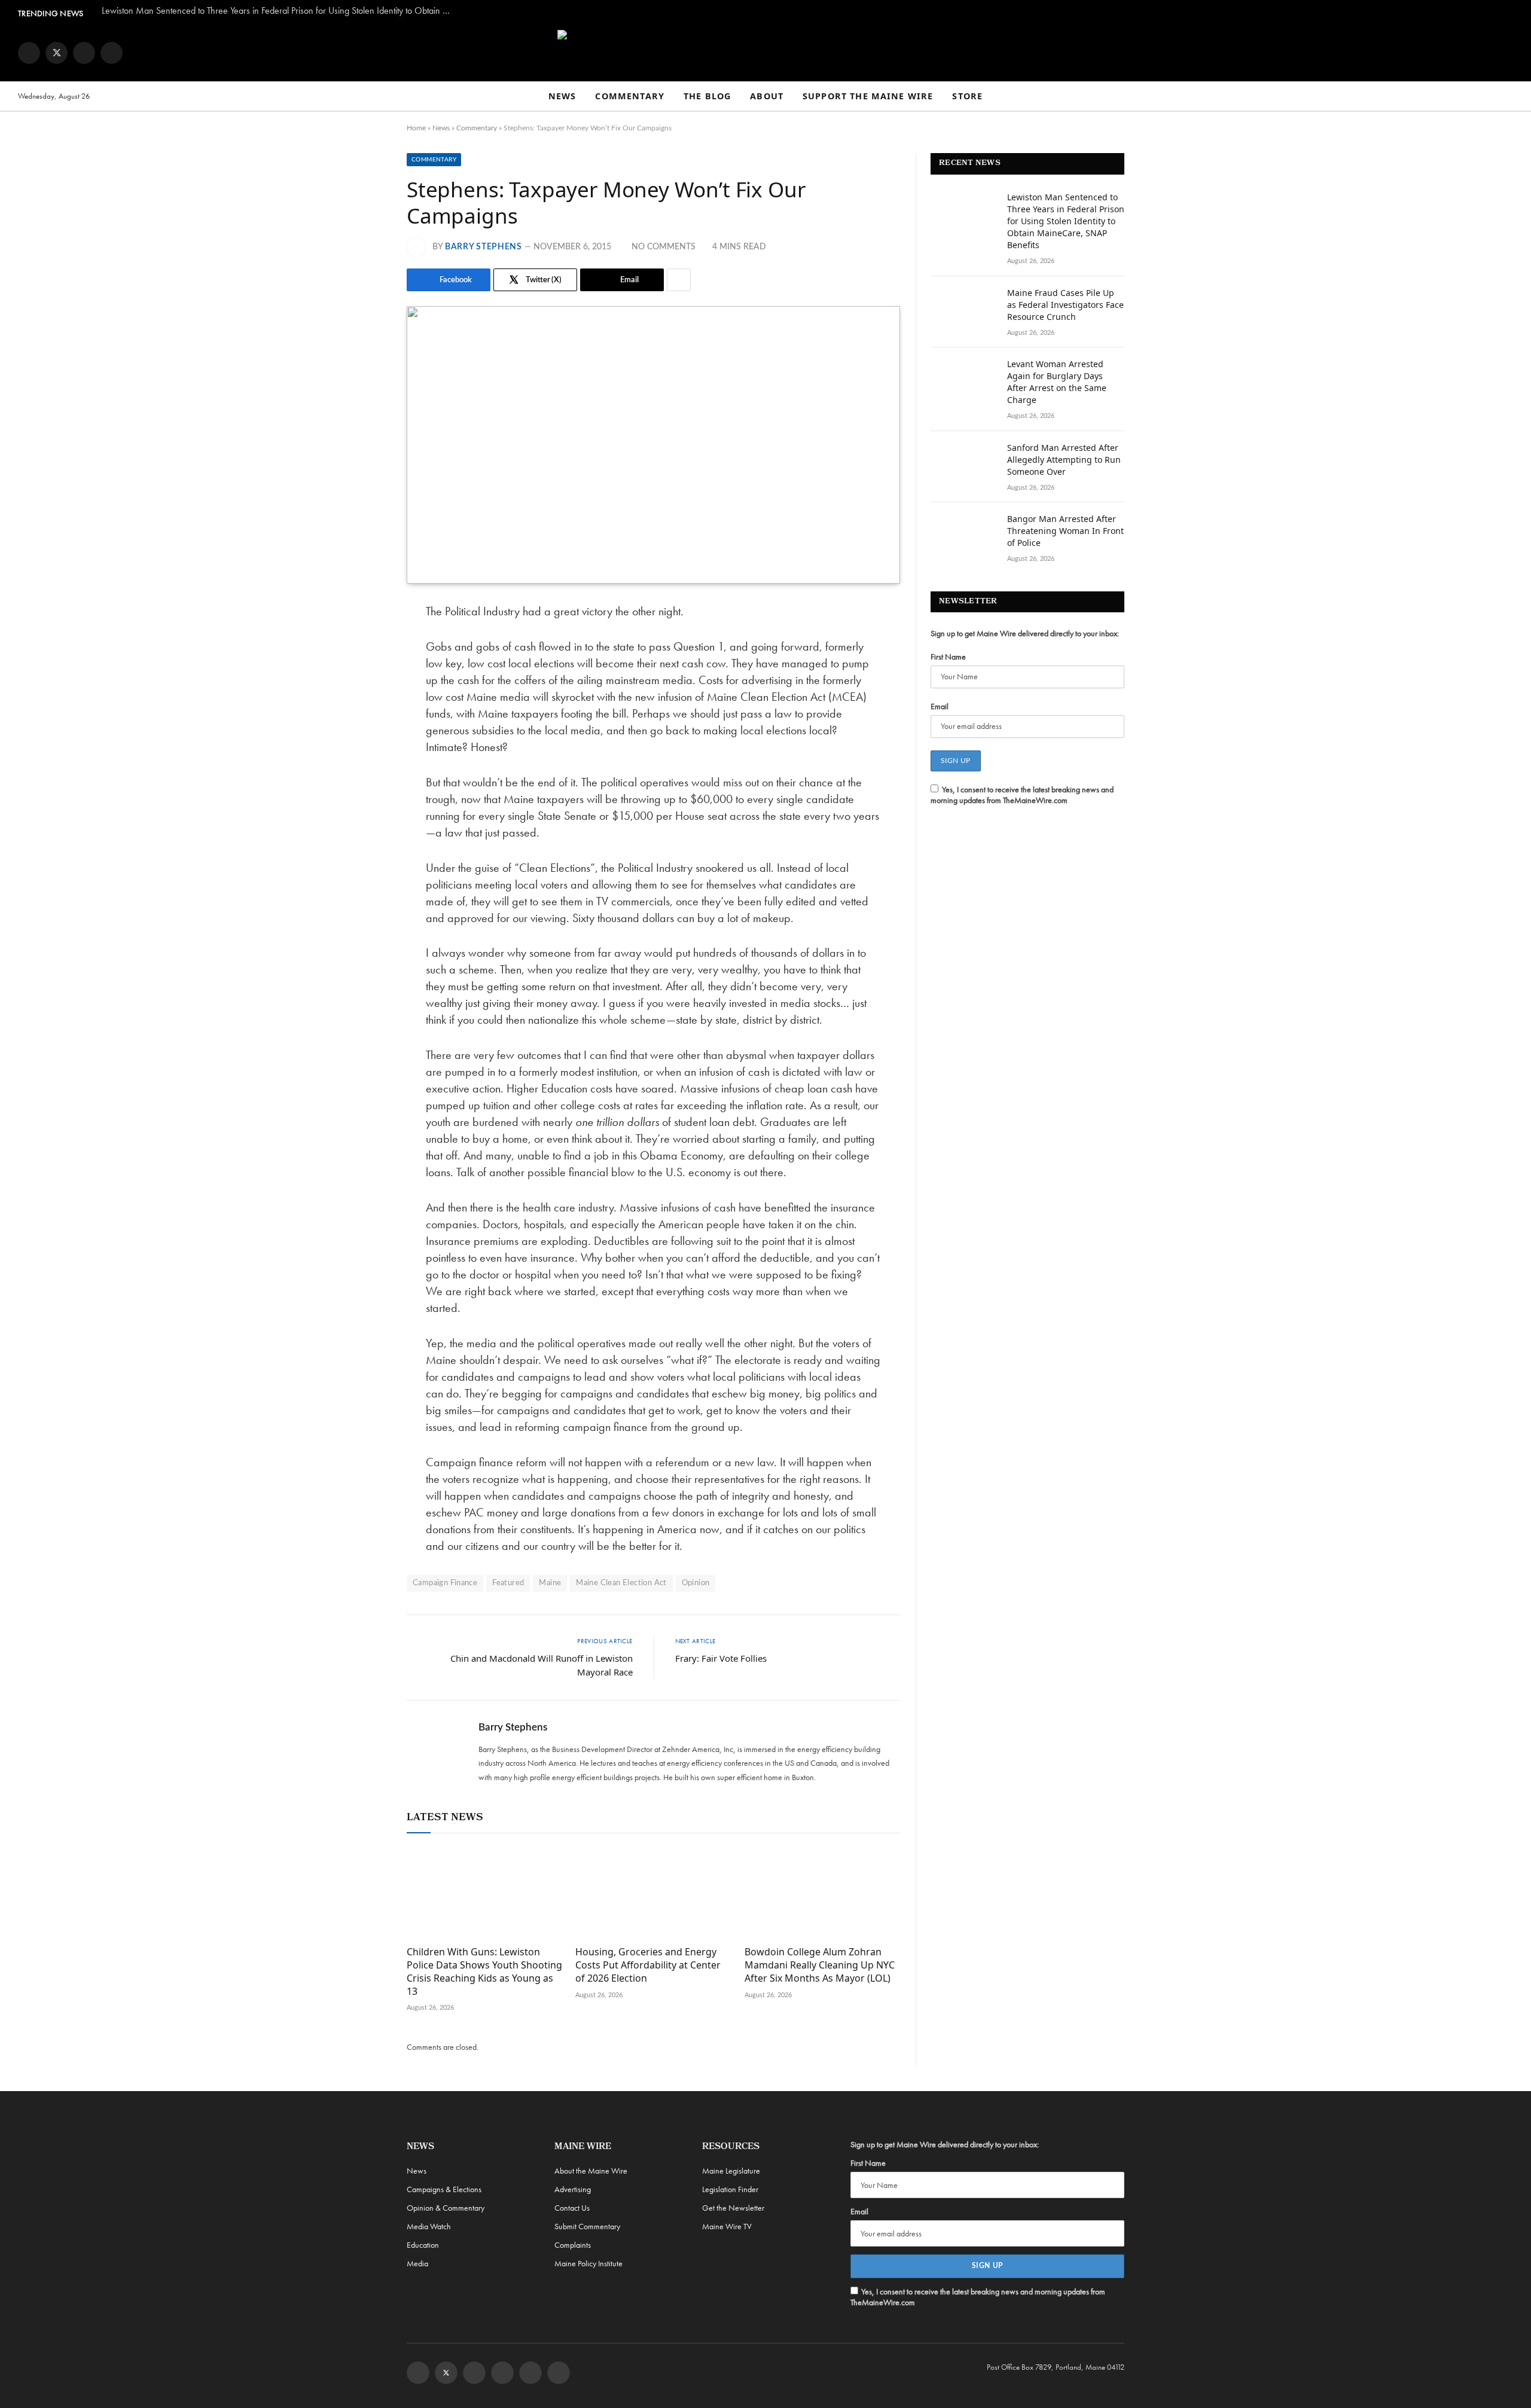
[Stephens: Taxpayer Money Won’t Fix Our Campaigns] (653, 445)
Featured (508, 1583)
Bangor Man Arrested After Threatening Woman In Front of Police (1065, 531)
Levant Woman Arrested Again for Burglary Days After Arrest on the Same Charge (1057, 382)
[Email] (365, 734)
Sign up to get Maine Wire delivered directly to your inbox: (1025, 633)
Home (416, 128)
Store (967, 96)
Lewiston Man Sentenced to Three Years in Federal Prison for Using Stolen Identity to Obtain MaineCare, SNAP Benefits (281, 11)
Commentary (630, 96)
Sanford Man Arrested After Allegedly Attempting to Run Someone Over (1064, 460)
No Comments (664, 247)
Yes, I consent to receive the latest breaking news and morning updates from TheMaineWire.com (1022, 795)
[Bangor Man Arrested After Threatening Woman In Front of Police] (963, 535)
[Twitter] (365, 673)
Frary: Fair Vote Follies (721, 1658)
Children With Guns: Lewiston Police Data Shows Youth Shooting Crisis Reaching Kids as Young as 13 (484, 1971)
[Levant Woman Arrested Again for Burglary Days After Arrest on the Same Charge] (963, 380)
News (562, 96)
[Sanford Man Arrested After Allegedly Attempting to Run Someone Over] (963, 463)
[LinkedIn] (365, 704)
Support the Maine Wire (868, 96)
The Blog (707, 96)
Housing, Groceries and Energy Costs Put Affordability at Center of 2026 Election (648, 1965)
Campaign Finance (445, 1583)
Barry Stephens (484, 247)
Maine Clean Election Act (621, 1583)
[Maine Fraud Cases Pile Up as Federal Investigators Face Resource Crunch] (963, 309)
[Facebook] (365, 643)
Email (940, 706)
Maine (550, 1583)
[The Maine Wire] (765, 53)
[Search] (1508, 97)
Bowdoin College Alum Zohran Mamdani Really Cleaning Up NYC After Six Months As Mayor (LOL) (820, 1965)
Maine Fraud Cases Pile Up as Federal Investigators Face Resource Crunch (1065, 305)
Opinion (696, 1583)
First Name (948, 657)
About (767, 96)
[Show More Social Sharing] (679, 280)
